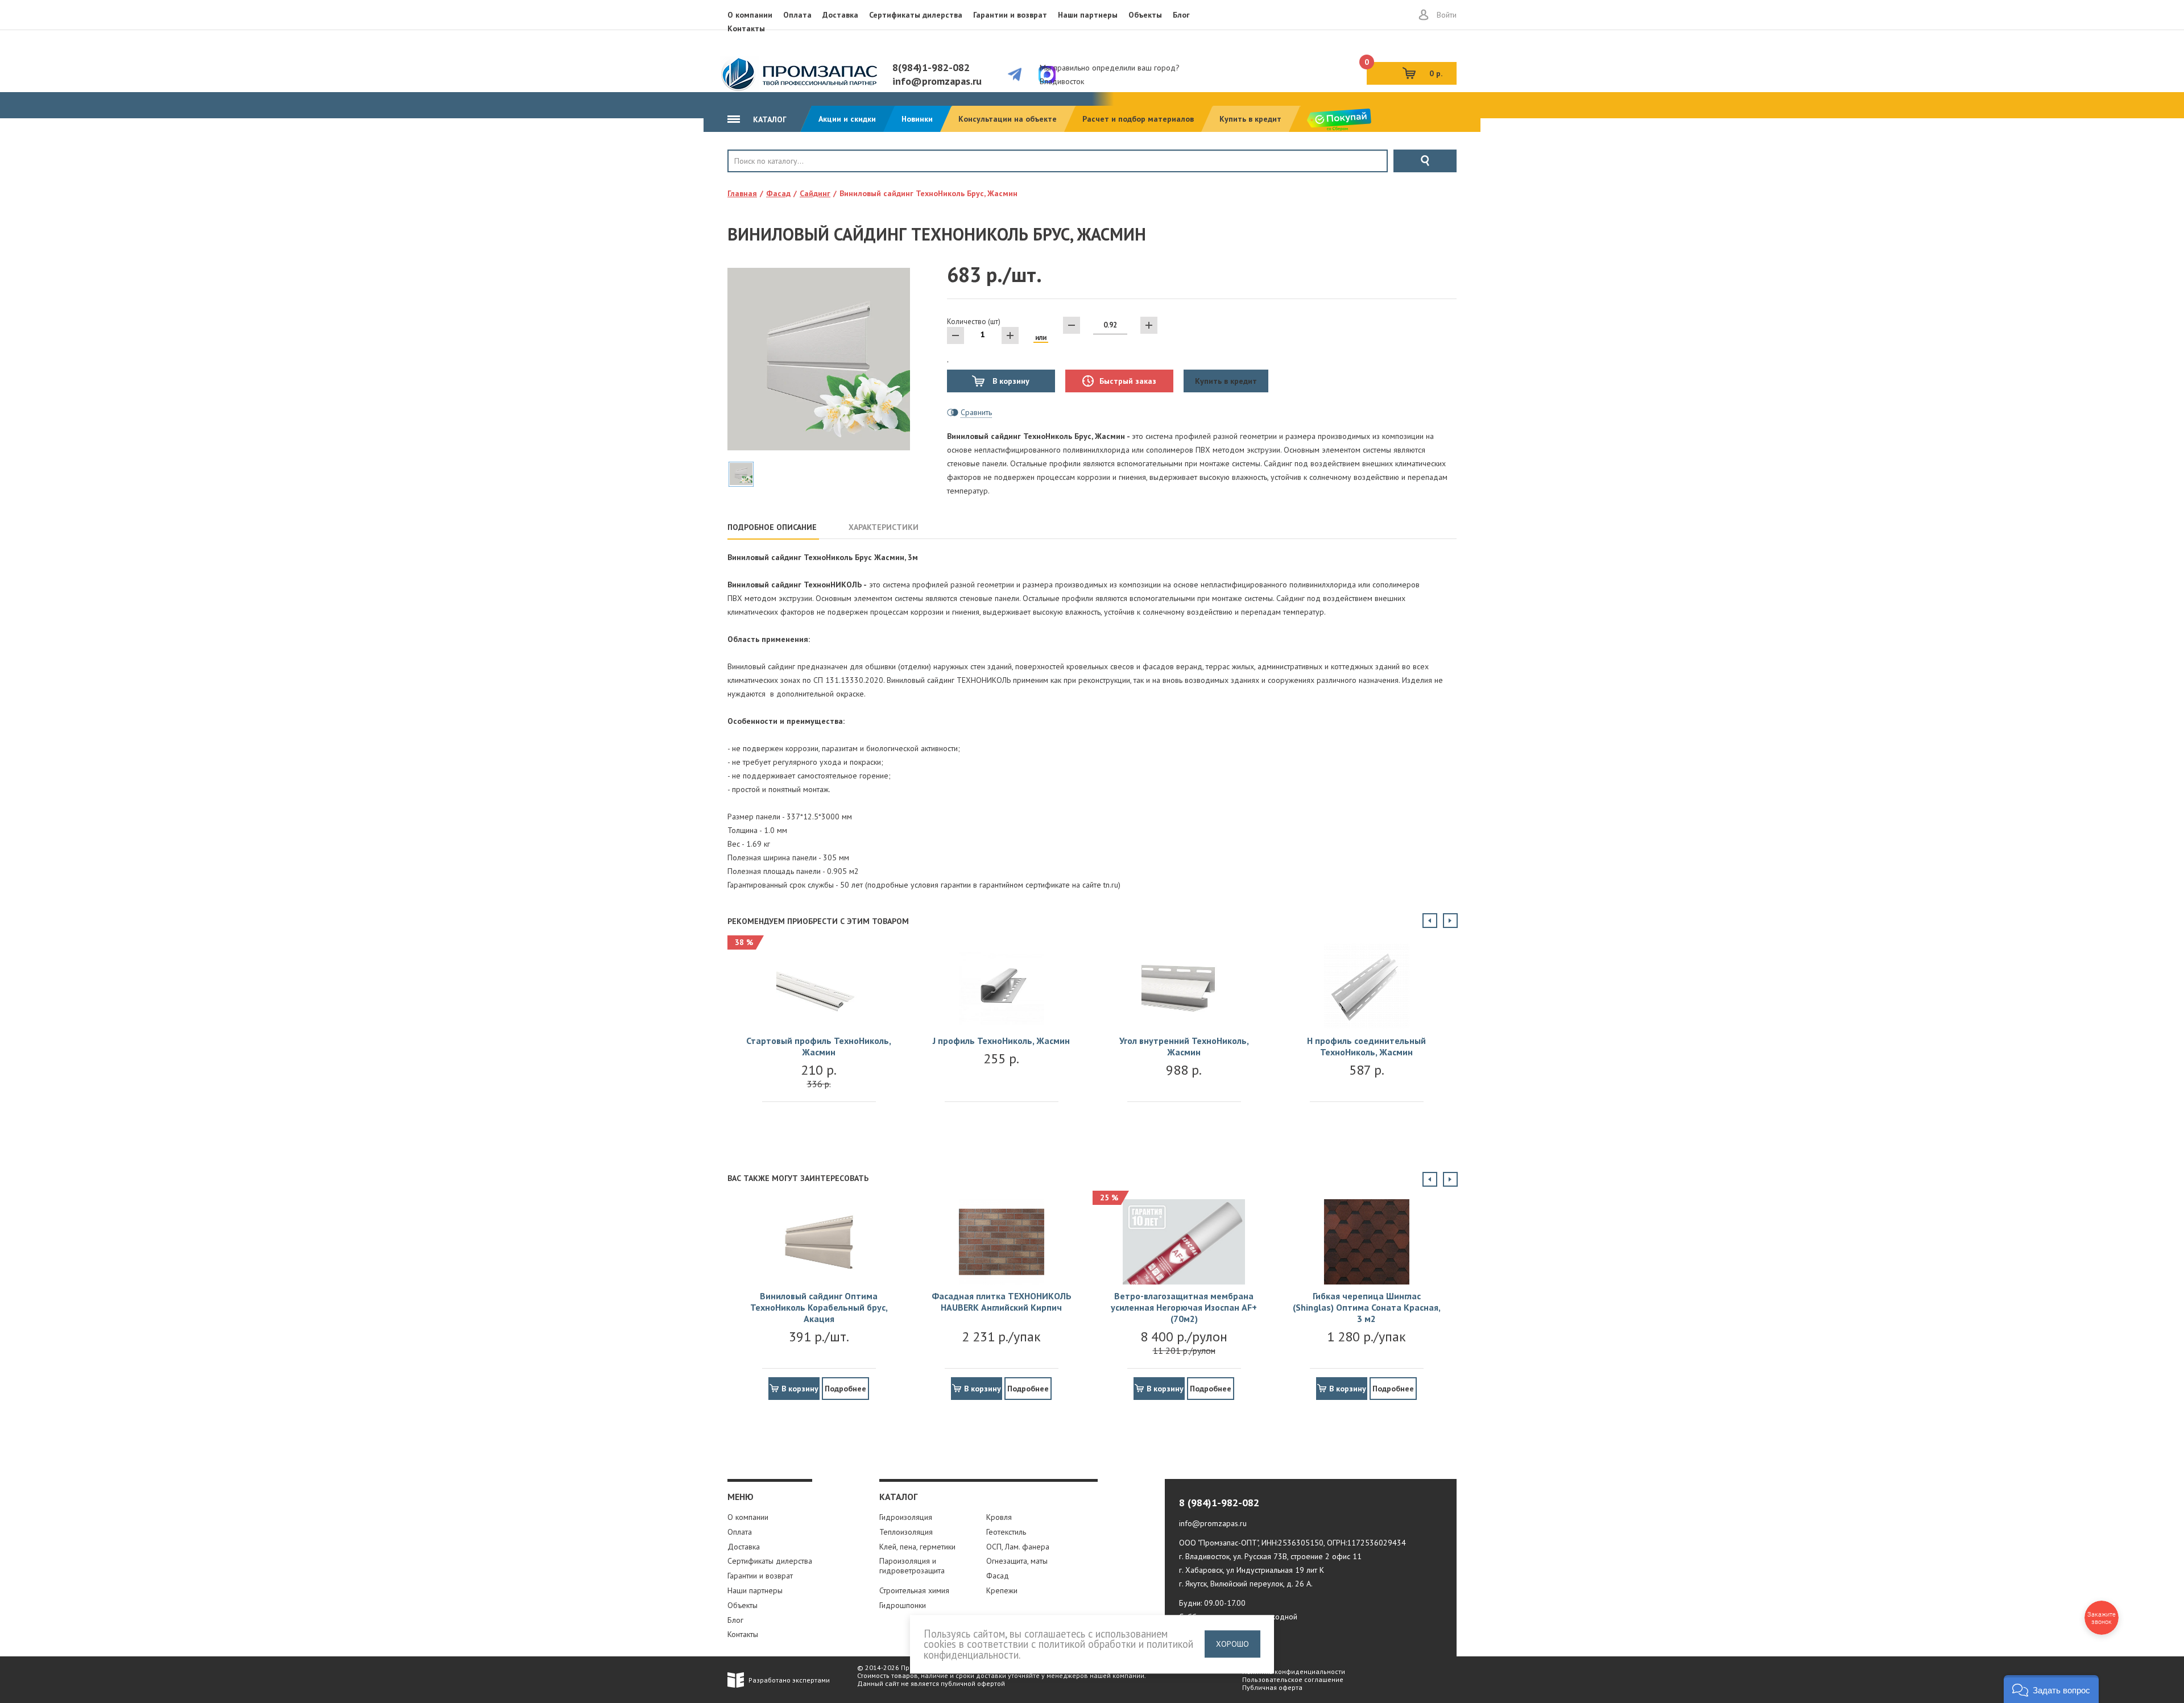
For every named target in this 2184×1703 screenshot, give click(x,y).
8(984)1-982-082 (931, 67)
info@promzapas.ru (937, 81)
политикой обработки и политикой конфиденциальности (1058, 1649)
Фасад (998, 1576)
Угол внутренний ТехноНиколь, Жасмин (1184, 1046)
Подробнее (845, 1389)
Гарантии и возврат (1010, 15)
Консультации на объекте (1008, 119)
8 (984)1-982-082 (1219, 1503)
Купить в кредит (1250, 119)
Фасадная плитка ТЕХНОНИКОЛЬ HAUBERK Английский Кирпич (1002, 1302)
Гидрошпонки (903, 1605)
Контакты (746, 28)
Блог (1181, 15)
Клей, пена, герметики (917, 1547)
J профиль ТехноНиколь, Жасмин (1001, 1041)
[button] (2051, 1689)
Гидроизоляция (906, 1517)
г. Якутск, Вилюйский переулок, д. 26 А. (1246, 1584)
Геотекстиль (1006, 1532)
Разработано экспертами (789, 1680)
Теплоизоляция (906, 1532)
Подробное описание (772, 527)
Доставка (840, 15)
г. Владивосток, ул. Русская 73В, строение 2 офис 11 (1270, 1556)
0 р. (1405, 70)
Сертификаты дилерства (916, 15)
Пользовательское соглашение (1293, 1679)
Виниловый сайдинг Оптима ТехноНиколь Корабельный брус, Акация (819, 1307)
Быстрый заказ (1128, 381)
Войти (1447, 15)
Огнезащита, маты (1017, 1561)
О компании (750, 15)
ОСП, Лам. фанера (1018, 1547)
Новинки (917, 119)
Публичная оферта (1272, 1687)
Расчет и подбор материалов (1138, 119)
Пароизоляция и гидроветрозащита (912, 1566)
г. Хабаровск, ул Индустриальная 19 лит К (1252, 1570)
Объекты (1145, 15)
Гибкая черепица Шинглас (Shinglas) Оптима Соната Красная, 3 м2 (1367, 1307)
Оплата (797, 15)
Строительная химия (914, 1590)
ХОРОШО (1232, 1644)
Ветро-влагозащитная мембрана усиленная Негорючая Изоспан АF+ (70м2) (1184, 1307)
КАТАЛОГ (769, 119)
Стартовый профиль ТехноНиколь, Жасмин (819, 1046)
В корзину (1010, 381)
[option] (819, 1034)
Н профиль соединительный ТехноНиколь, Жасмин (1366, 1046)
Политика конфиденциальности (1294, 1671)
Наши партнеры (1088, 15)
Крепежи (1002, 1590)
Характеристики (884, 527)
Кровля (765, 180)
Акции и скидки (847, 119)
